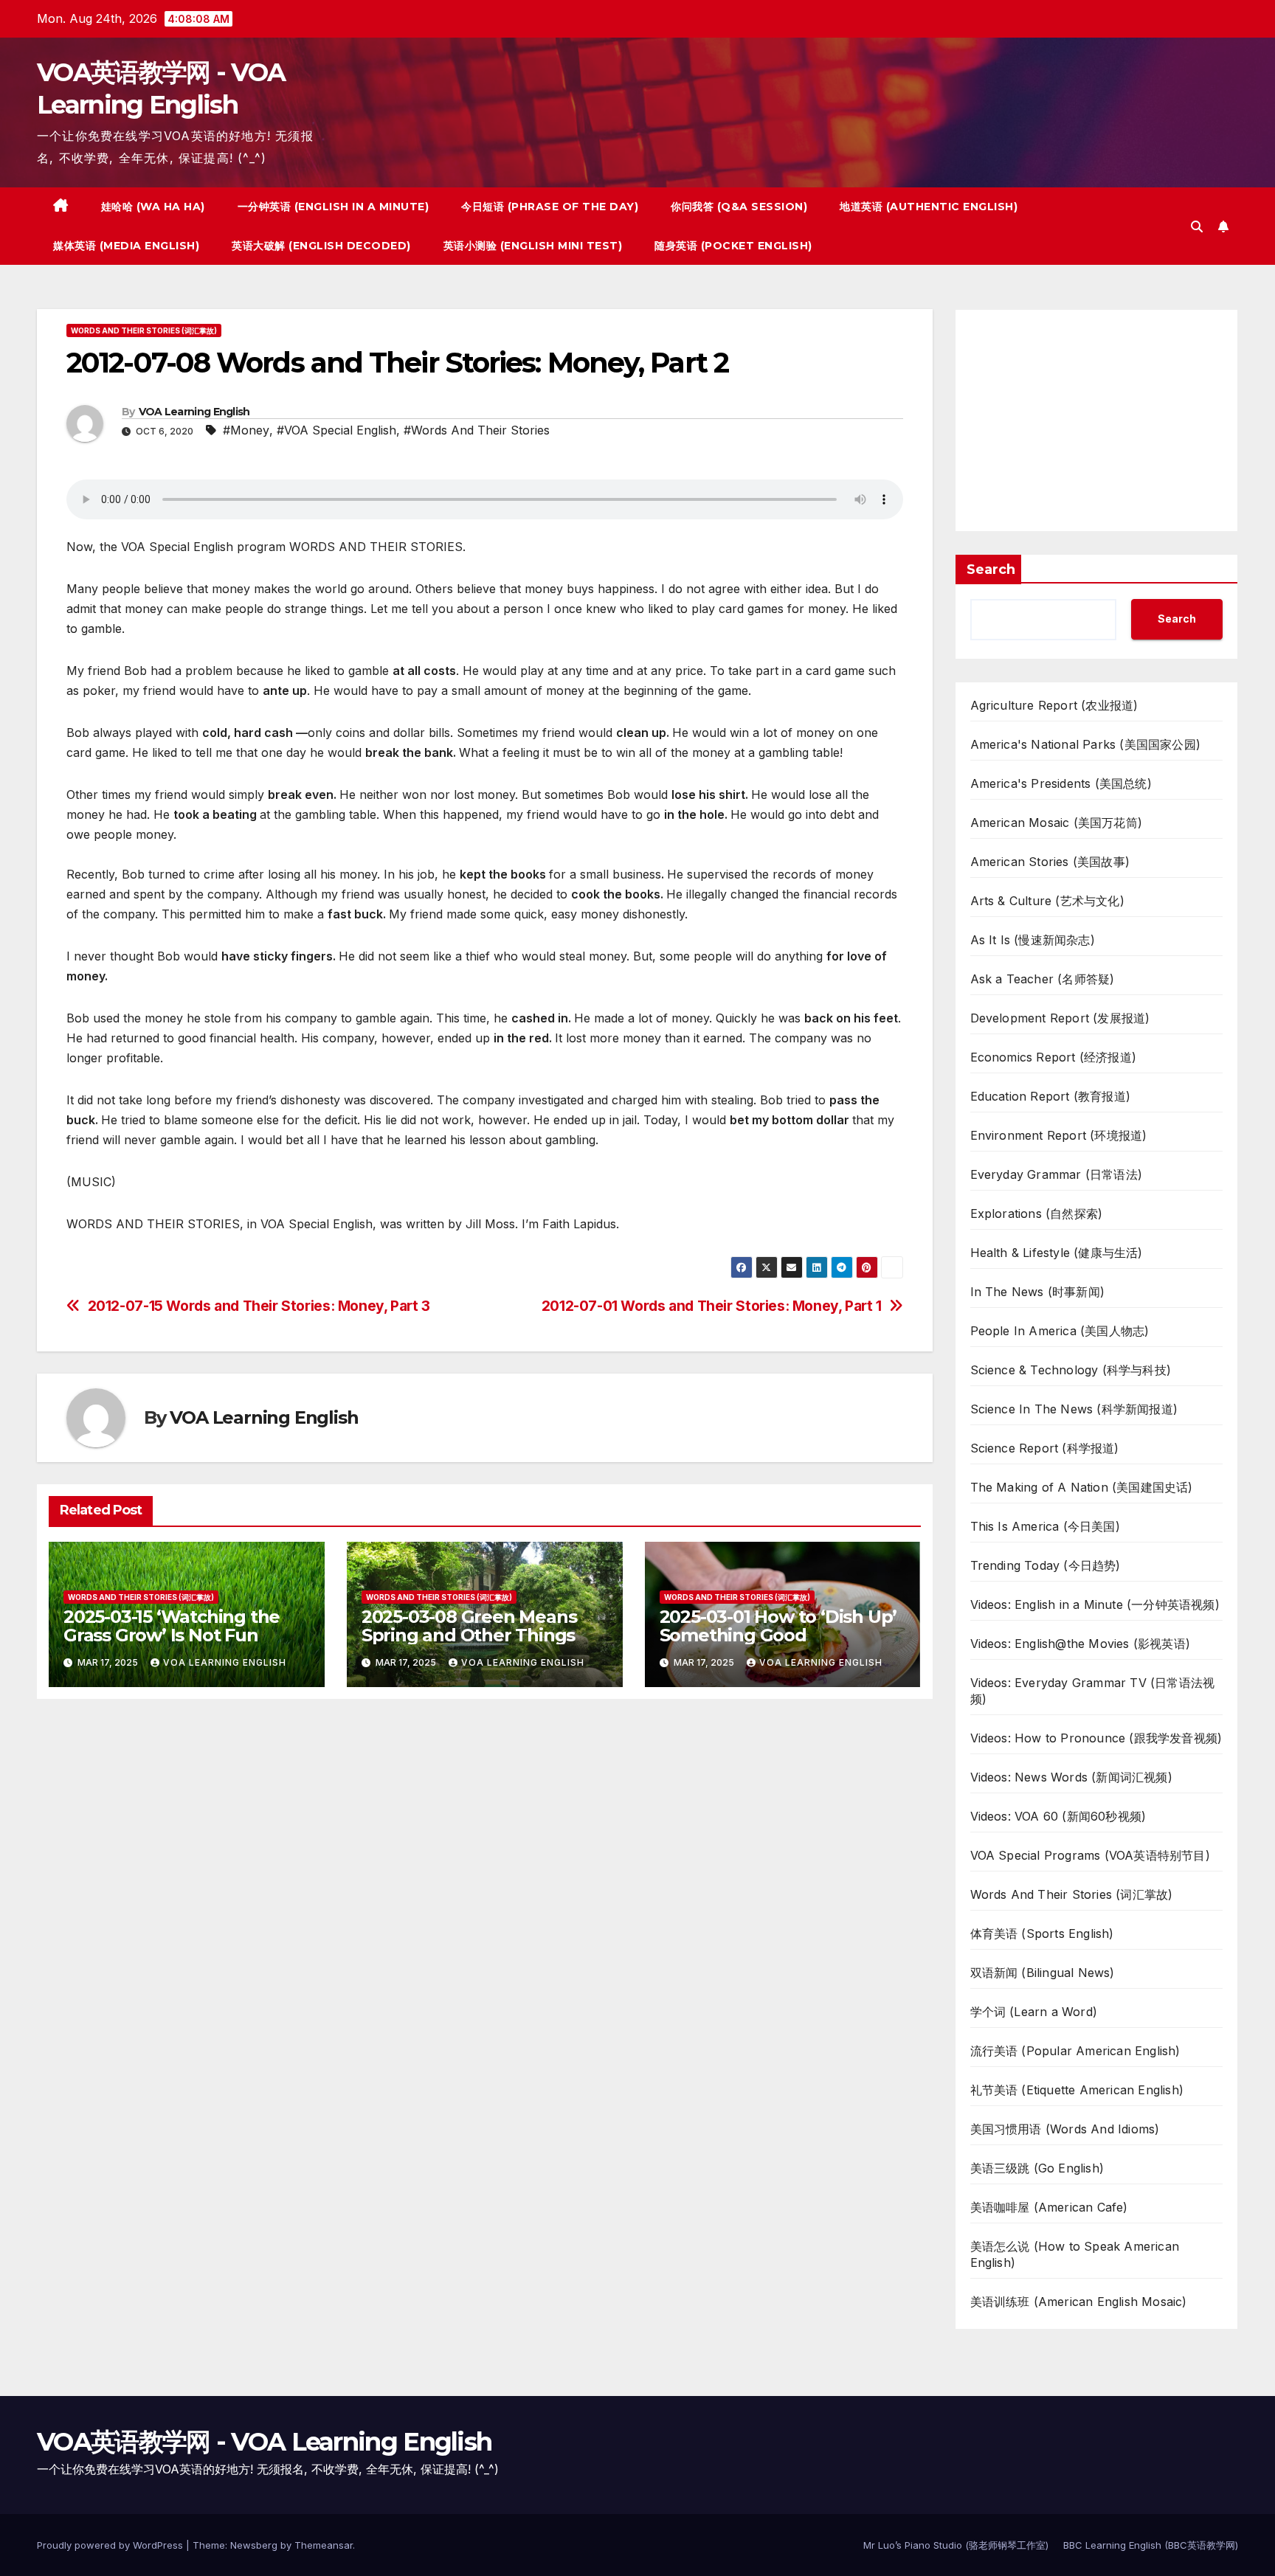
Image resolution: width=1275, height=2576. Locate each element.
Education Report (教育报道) (1051, 1096)
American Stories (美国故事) (1050, 862)
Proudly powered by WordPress (111, 2545)
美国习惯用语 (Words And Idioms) (1065, 2129)
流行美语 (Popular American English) (1075, 2051)
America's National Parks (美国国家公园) (1086, 744)
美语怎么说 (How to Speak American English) (1075, 2254)
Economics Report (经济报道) (1054, 1057)
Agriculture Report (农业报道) (1054, 705)
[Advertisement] (1097, 420)
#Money (246, 430)
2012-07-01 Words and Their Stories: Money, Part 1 (712, 1306)
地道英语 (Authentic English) (929, 207)
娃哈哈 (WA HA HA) (153, 207)
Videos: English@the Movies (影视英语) (1081, 1644)
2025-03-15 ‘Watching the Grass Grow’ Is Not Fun (172, 1626)
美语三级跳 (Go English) (1037, 2168)
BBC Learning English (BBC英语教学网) (1151, 2545)
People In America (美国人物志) (1060, 1331)
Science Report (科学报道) (1045, 1448)
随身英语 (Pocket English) (733, 246)
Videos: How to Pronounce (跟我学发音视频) (1096, 1738)
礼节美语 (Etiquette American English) (1077, 2090)
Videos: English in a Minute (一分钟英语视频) (1095, 1604)
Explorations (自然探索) (1037, 1213)
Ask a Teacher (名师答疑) (1043, 979)
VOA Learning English (194, 412)
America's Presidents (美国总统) (1061, 783)
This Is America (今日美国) (1045, 1526)
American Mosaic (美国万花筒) (1057, 823)
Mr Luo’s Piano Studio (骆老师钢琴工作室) (956, 2545)
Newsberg (254, 2545)
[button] (1197, 226)
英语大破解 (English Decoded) (321, 246)
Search (991, 569)
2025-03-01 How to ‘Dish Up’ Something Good (778, 1626)
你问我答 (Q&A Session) (739, 207)
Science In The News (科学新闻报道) (1074, 1409)
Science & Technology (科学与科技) (1071, 1370)
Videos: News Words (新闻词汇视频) (1071, 1777)
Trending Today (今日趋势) (1046, 1565)
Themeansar (324, 2545)
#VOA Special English (336, 430)
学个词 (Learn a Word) (1034, 2012)
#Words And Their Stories (477, 430)
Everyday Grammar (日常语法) (1057, 1174)
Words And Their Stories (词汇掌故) (144, 330)
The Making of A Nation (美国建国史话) (1082, 1487)
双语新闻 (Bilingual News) (1043, 1973)
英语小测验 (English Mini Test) (533, 246)
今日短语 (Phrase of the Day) (550, 207)
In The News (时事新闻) (1038, 1292)
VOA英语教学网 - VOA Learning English (264, 2442)
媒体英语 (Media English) (126, 246)
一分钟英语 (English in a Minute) (334, 207)
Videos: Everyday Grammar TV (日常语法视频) (1093, 1691)
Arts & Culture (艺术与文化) (1047, 901)
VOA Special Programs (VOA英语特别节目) (1090, 1855)
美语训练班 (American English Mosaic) (1079, 2302)
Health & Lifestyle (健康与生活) (1057, 1253)
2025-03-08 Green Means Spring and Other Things (469, 1626)
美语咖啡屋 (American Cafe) (1049, 2207)
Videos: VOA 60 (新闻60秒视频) (1058, 1816)
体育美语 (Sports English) (1042, 1933)
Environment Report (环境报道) (1059, 1135)
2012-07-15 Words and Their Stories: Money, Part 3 (259, 1306)
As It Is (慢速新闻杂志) (1033, 940)
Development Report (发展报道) (1060, 1018)
